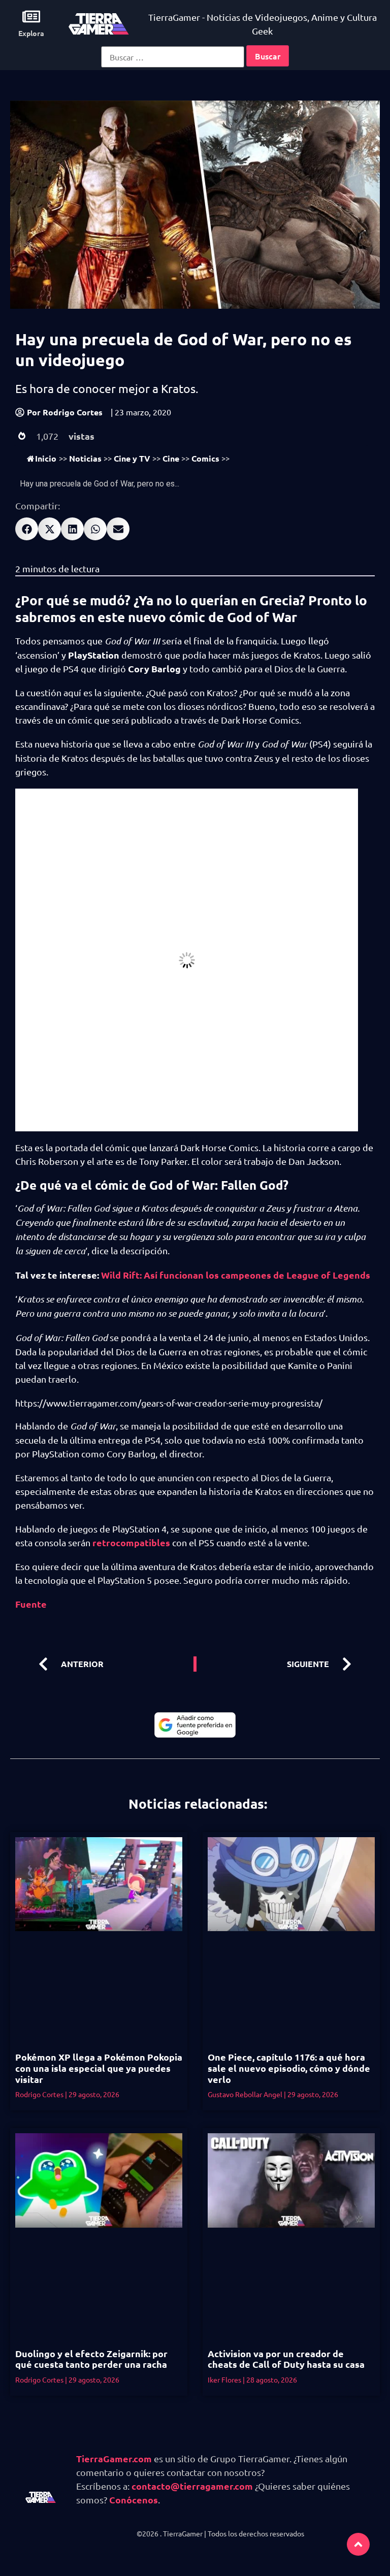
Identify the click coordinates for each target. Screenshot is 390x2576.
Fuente (31, 1604)
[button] (27, 529)
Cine (171, 458)
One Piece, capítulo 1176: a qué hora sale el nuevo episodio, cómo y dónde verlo (289, 2068)
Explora (31, 33)
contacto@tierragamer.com (192, 2486)
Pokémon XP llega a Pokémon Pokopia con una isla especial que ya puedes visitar (99, 2068)
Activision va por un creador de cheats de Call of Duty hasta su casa (286, 2359)
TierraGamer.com (114, 2458)
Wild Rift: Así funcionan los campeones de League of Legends (236, 1275)
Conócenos (134, 2500)
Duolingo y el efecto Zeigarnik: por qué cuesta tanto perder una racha (91, 2359)
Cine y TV (132, 458)
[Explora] (31, 17)
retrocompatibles (131, 1542)
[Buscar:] (173, 57)
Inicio (46, 458)
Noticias (85, 458)
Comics (205, 458)
